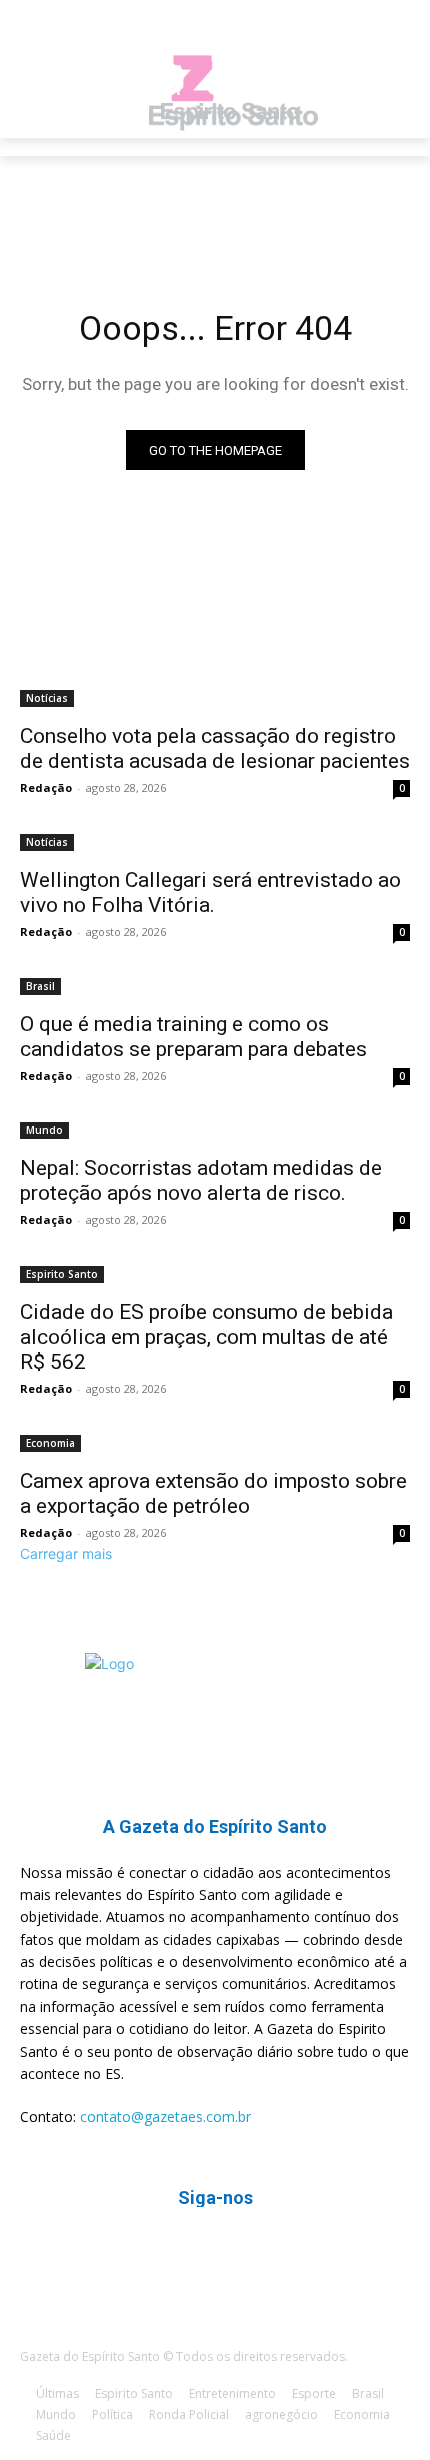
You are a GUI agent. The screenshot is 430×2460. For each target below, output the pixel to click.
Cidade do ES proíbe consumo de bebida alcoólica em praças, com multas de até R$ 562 (206, 1337)
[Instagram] (239, 2257)
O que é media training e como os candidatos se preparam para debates (193, 1036)
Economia (50, 1443)
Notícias (47, 698)
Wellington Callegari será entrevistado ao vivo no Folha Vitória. (210, 892)
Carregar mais (66, 1553)
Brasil (40, 986)
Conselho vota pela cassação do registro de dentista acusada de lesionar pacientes (215, 748)
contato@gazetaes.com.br (165, 2116)
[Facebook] (190, 2257)
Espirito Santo (62, 1274)
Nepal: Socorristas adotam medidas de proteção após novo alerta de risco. (201, 1180)
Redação (46, 787)
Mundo (44, 1130)
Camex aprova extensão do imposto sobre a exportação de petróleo (213, 1493)
